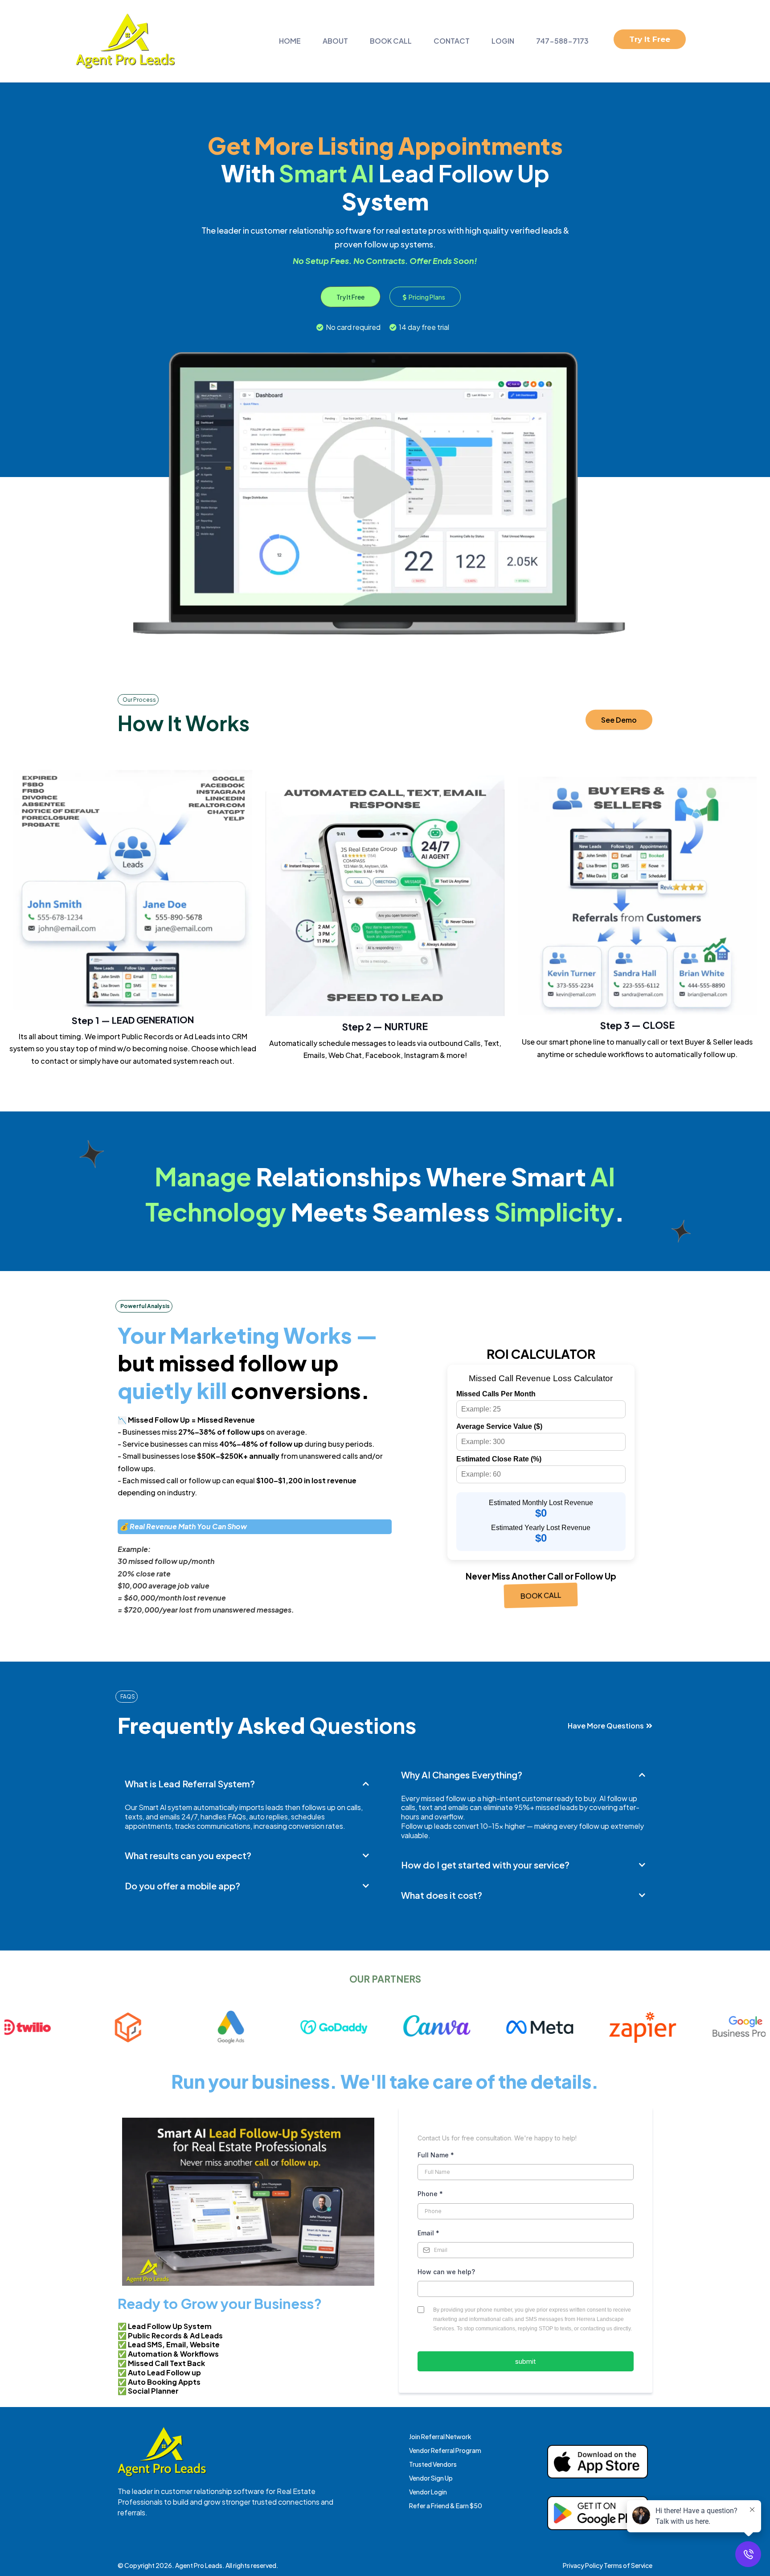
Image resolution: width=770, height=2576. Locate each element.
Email (428, 2233)
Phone (430, 2194)
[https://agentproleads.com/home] (125, 41)
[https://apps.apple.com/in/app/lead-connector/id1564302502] (598, 2462)
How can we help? (446, 2272)
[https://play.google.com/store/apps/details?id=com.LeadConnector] (598, 2513)
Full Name (436, 2155)
